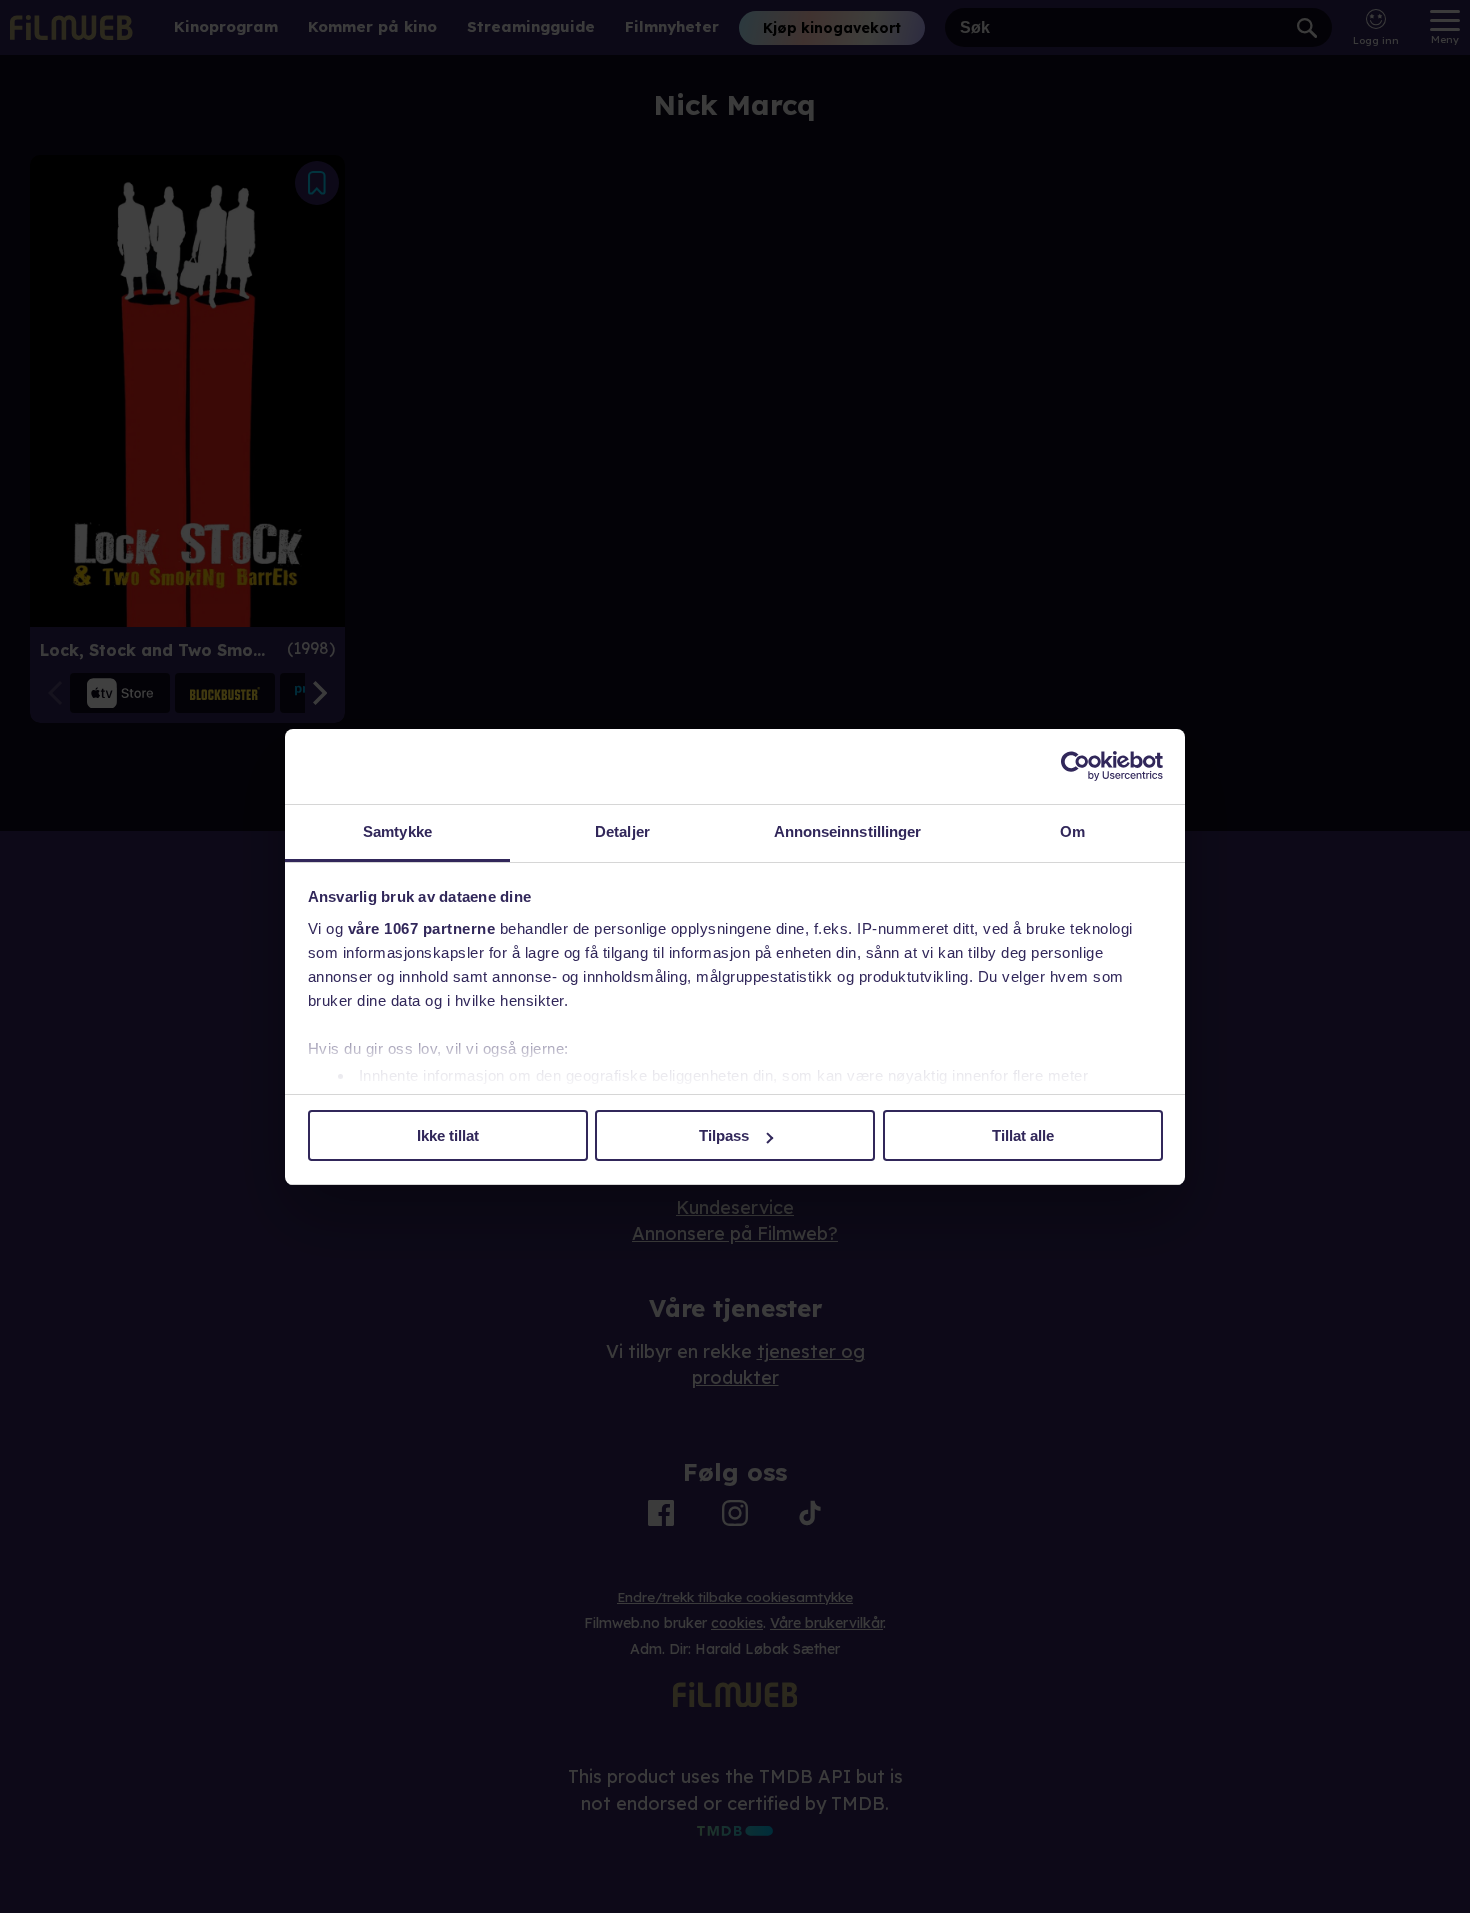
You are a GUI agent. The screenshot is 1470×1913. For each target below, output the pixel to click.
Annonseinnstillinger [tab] (848, 831)
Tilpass (724, 1135)
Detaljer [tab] (622, 831)
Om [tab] (1072, 831)
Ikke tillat (448, 1135)
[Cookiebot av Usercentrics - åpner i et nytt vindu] (1075, 766)
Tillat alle (1023, 1135)
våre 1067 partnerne (422, 928)
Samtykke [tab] (397, 831)
